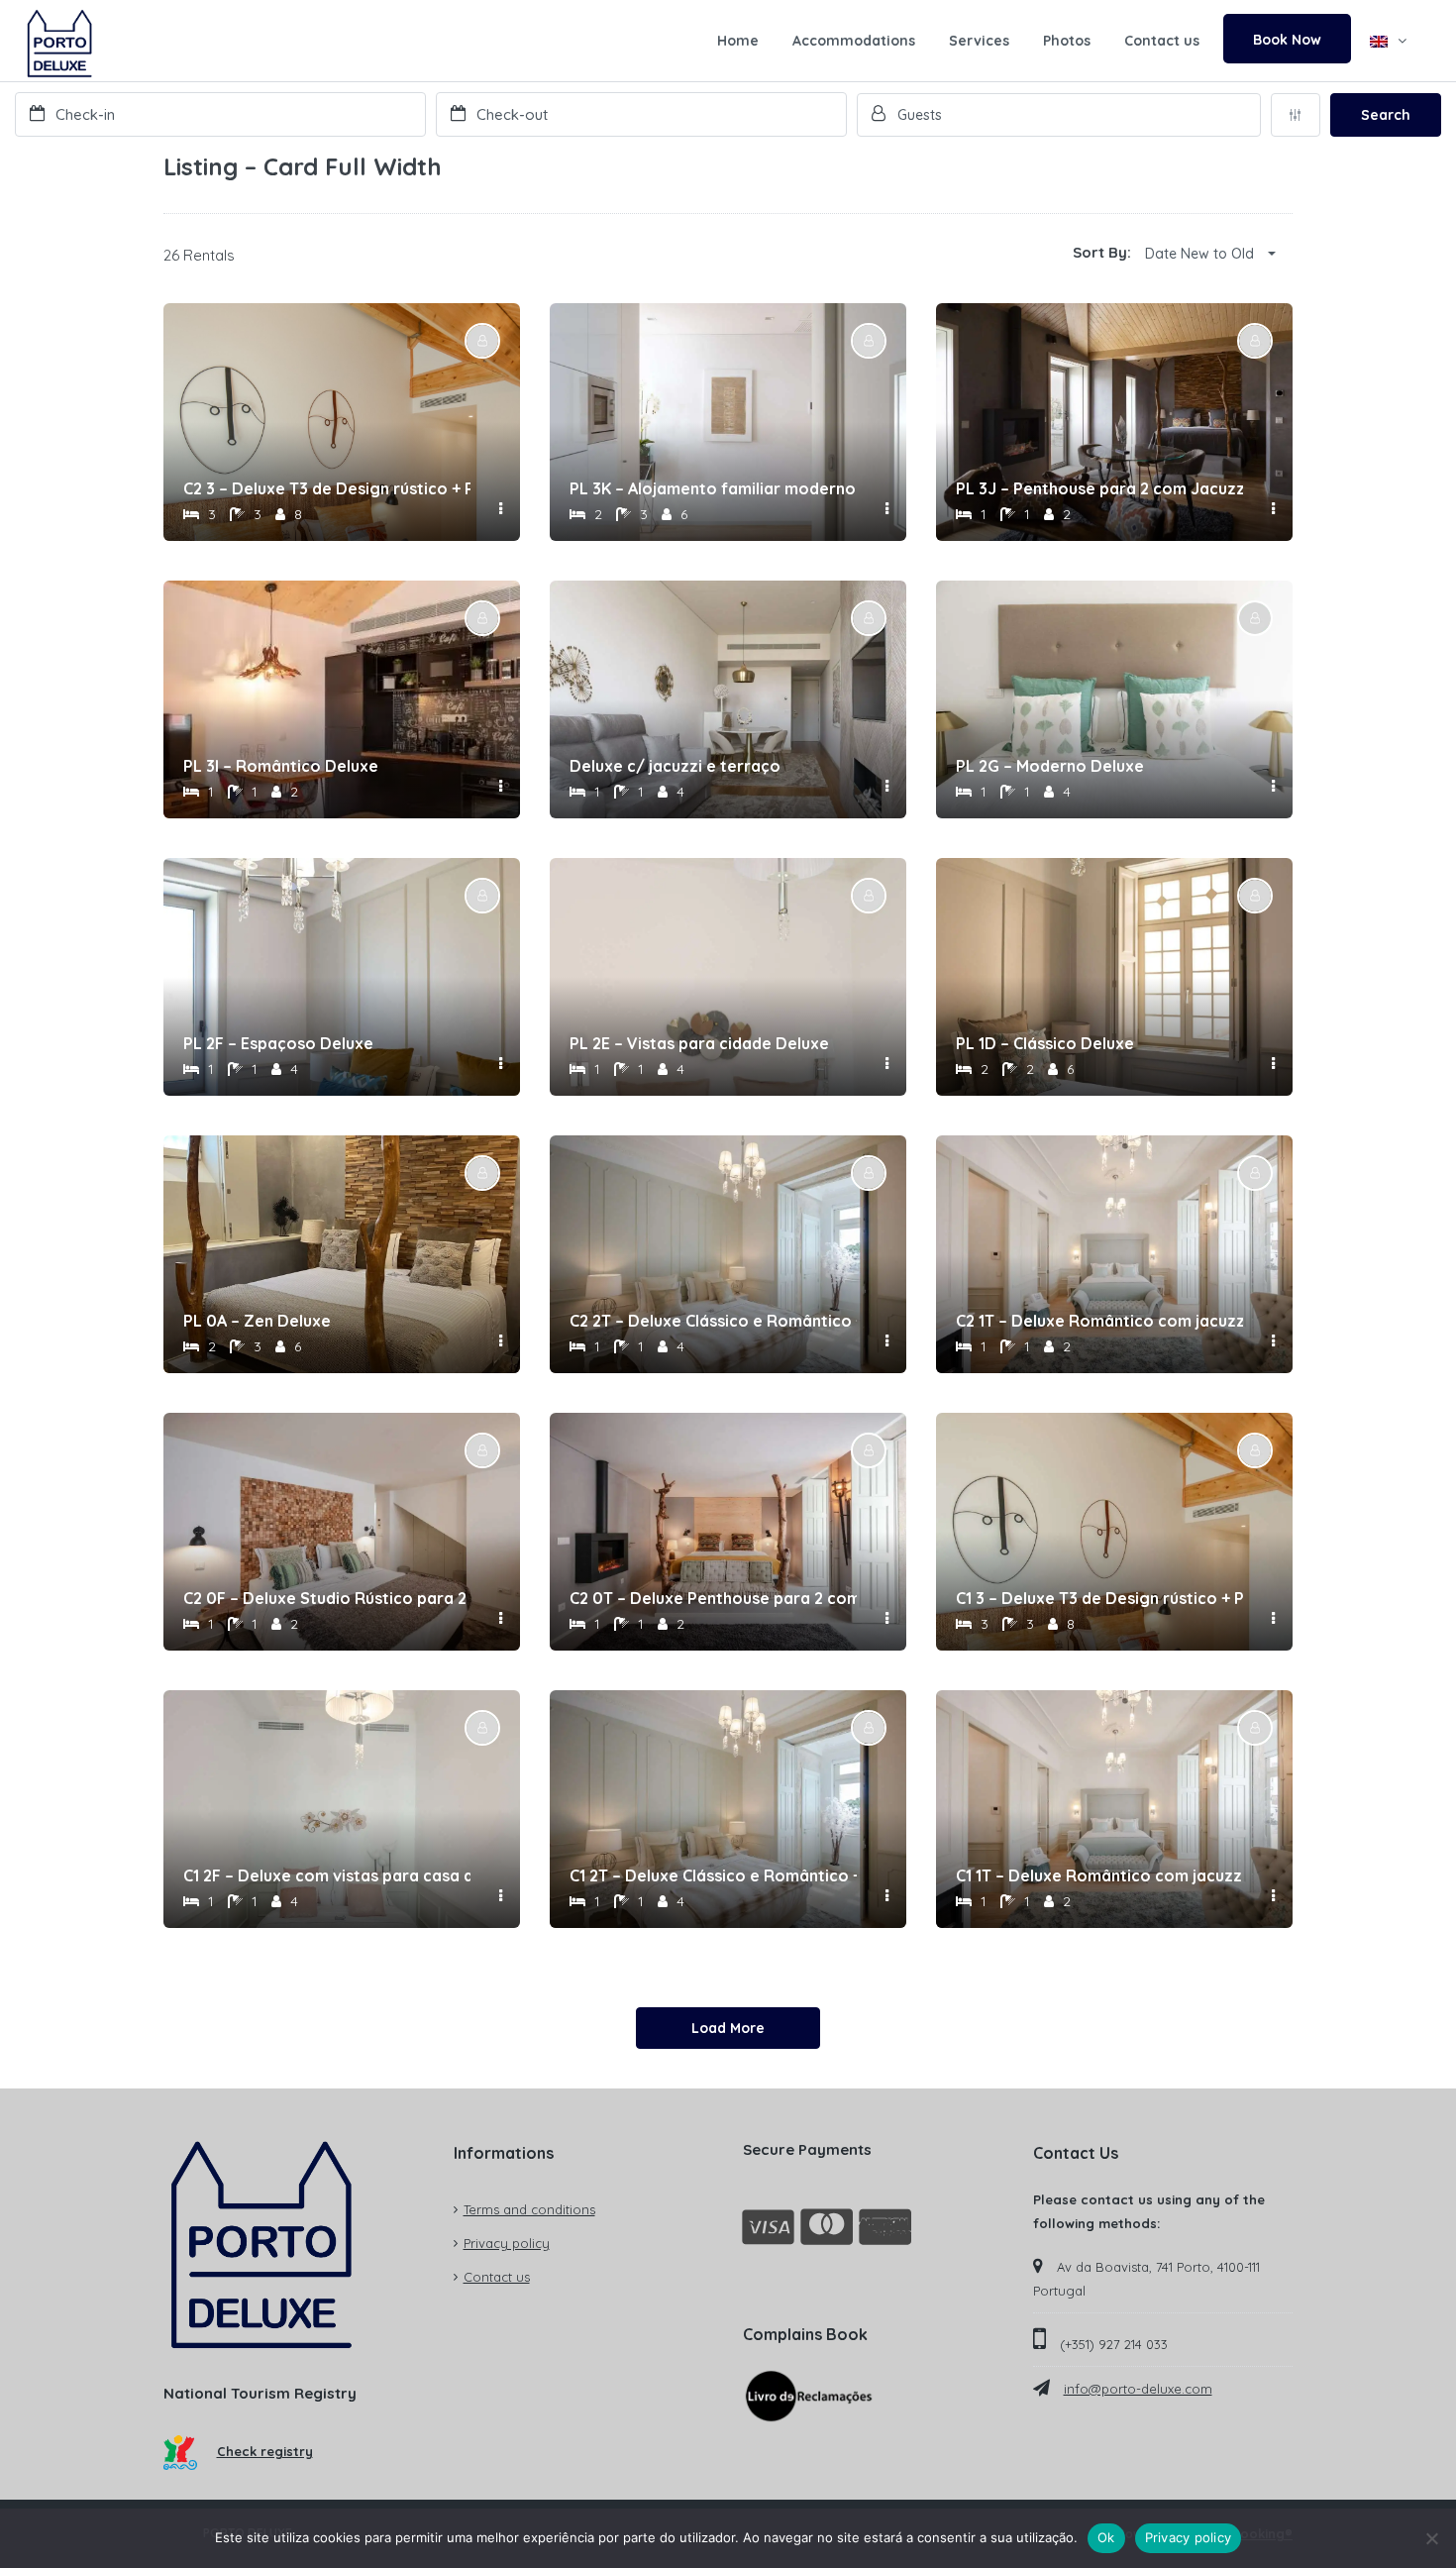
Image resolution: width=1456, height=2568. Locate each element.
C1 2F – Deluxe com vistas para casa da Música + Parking (327, 1875)
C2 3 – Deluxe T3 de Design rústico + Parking (327, 488)
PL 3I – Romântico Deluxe (281, 766)
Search (1386, 115)
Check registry (265, 2451)
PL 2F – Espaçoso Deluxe (278, 1043)
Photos (1067, 41)
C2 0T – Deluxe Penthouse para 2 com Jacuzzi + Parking (713, 1598)
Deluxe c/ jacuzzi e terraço (675, 766)
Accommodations (854, 41)
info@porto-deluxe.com (1138, 2389)
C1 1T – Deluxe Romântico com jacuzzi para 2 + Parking (1099, 1875)
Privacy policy (507, 2243)
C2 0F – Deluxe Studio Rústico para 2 (325, 1598)
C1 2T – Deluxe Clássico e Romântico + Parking (713, 1875)
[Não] (1431, 2538)
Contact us (1162, 41)
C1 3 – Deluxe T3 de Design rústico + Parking (1099, 1598)
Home (738, 41)
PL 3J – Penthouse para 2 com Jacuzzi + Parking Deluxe (1099, 488)
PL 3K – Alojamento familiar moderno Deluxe (713, 488)
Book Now (1287, 40)
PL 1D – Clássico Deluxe (1045, 1043)
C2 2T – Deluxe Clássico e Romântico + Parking (713, 1321)
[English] (1388, 41)
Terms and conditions (529, 2209)
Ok (1106, 2537)
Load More (728, 2028)
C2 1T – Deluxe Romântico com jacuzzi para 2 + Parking (1099, 1321)
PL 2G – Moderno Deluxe (1050, 766)
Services (979, 41)
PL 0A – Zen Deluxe (257, 1321)
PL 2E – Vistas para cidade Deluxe (699, 1043)
